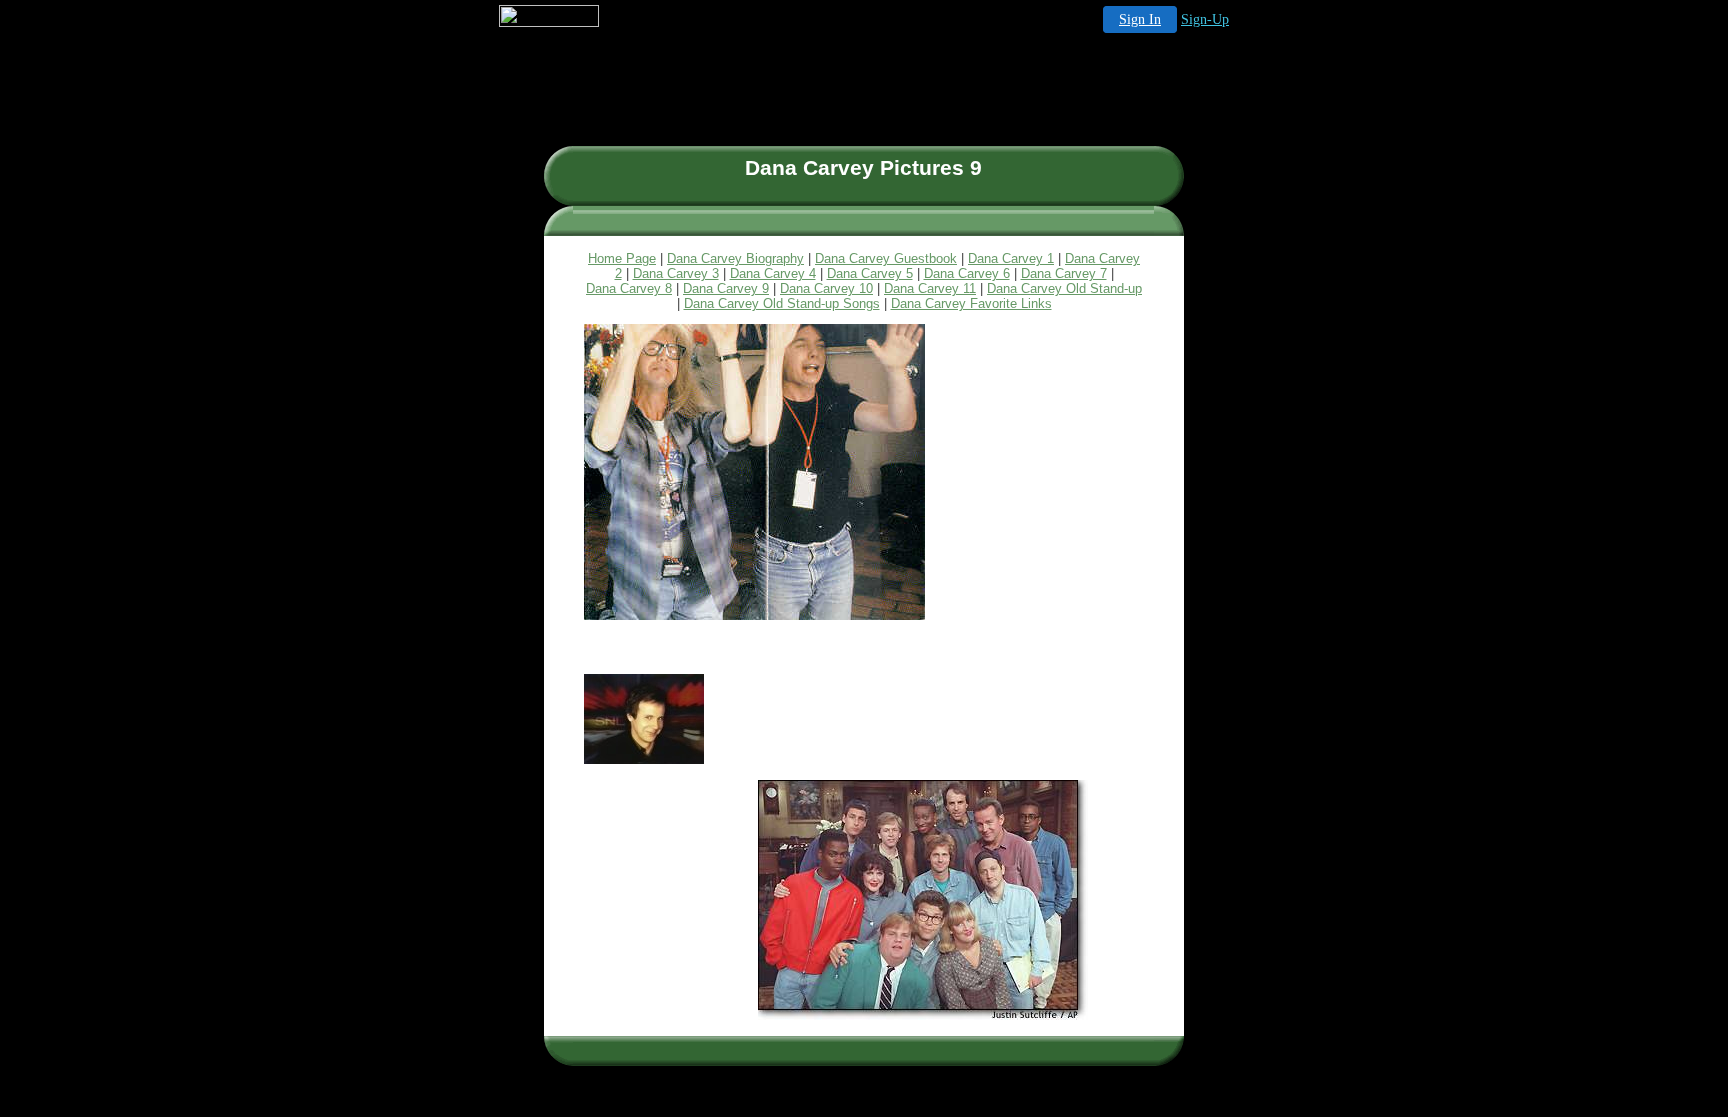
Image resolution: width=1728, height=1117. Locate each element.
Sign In (1140, 19)
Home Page (622, 258)
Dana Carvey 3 (676, 273)
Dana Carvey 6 (967, 273)
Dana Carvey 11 (930, 288)
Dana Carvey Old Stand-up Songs (782, 303)
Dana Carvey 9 (726, 288)
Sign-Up (1205, 19)
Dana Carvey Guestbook (886, 258)
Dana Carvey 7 (1064, 273)
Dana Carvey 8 (629, 288)
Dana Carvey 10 (826, 288)
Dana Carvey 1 (1011, 258)
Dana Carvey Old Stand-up (1064, 288)
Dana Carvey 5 (870, 273)
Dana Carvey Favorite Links (971, 303)
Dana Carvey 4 (773, 273)
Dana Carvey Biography (735, 258)
